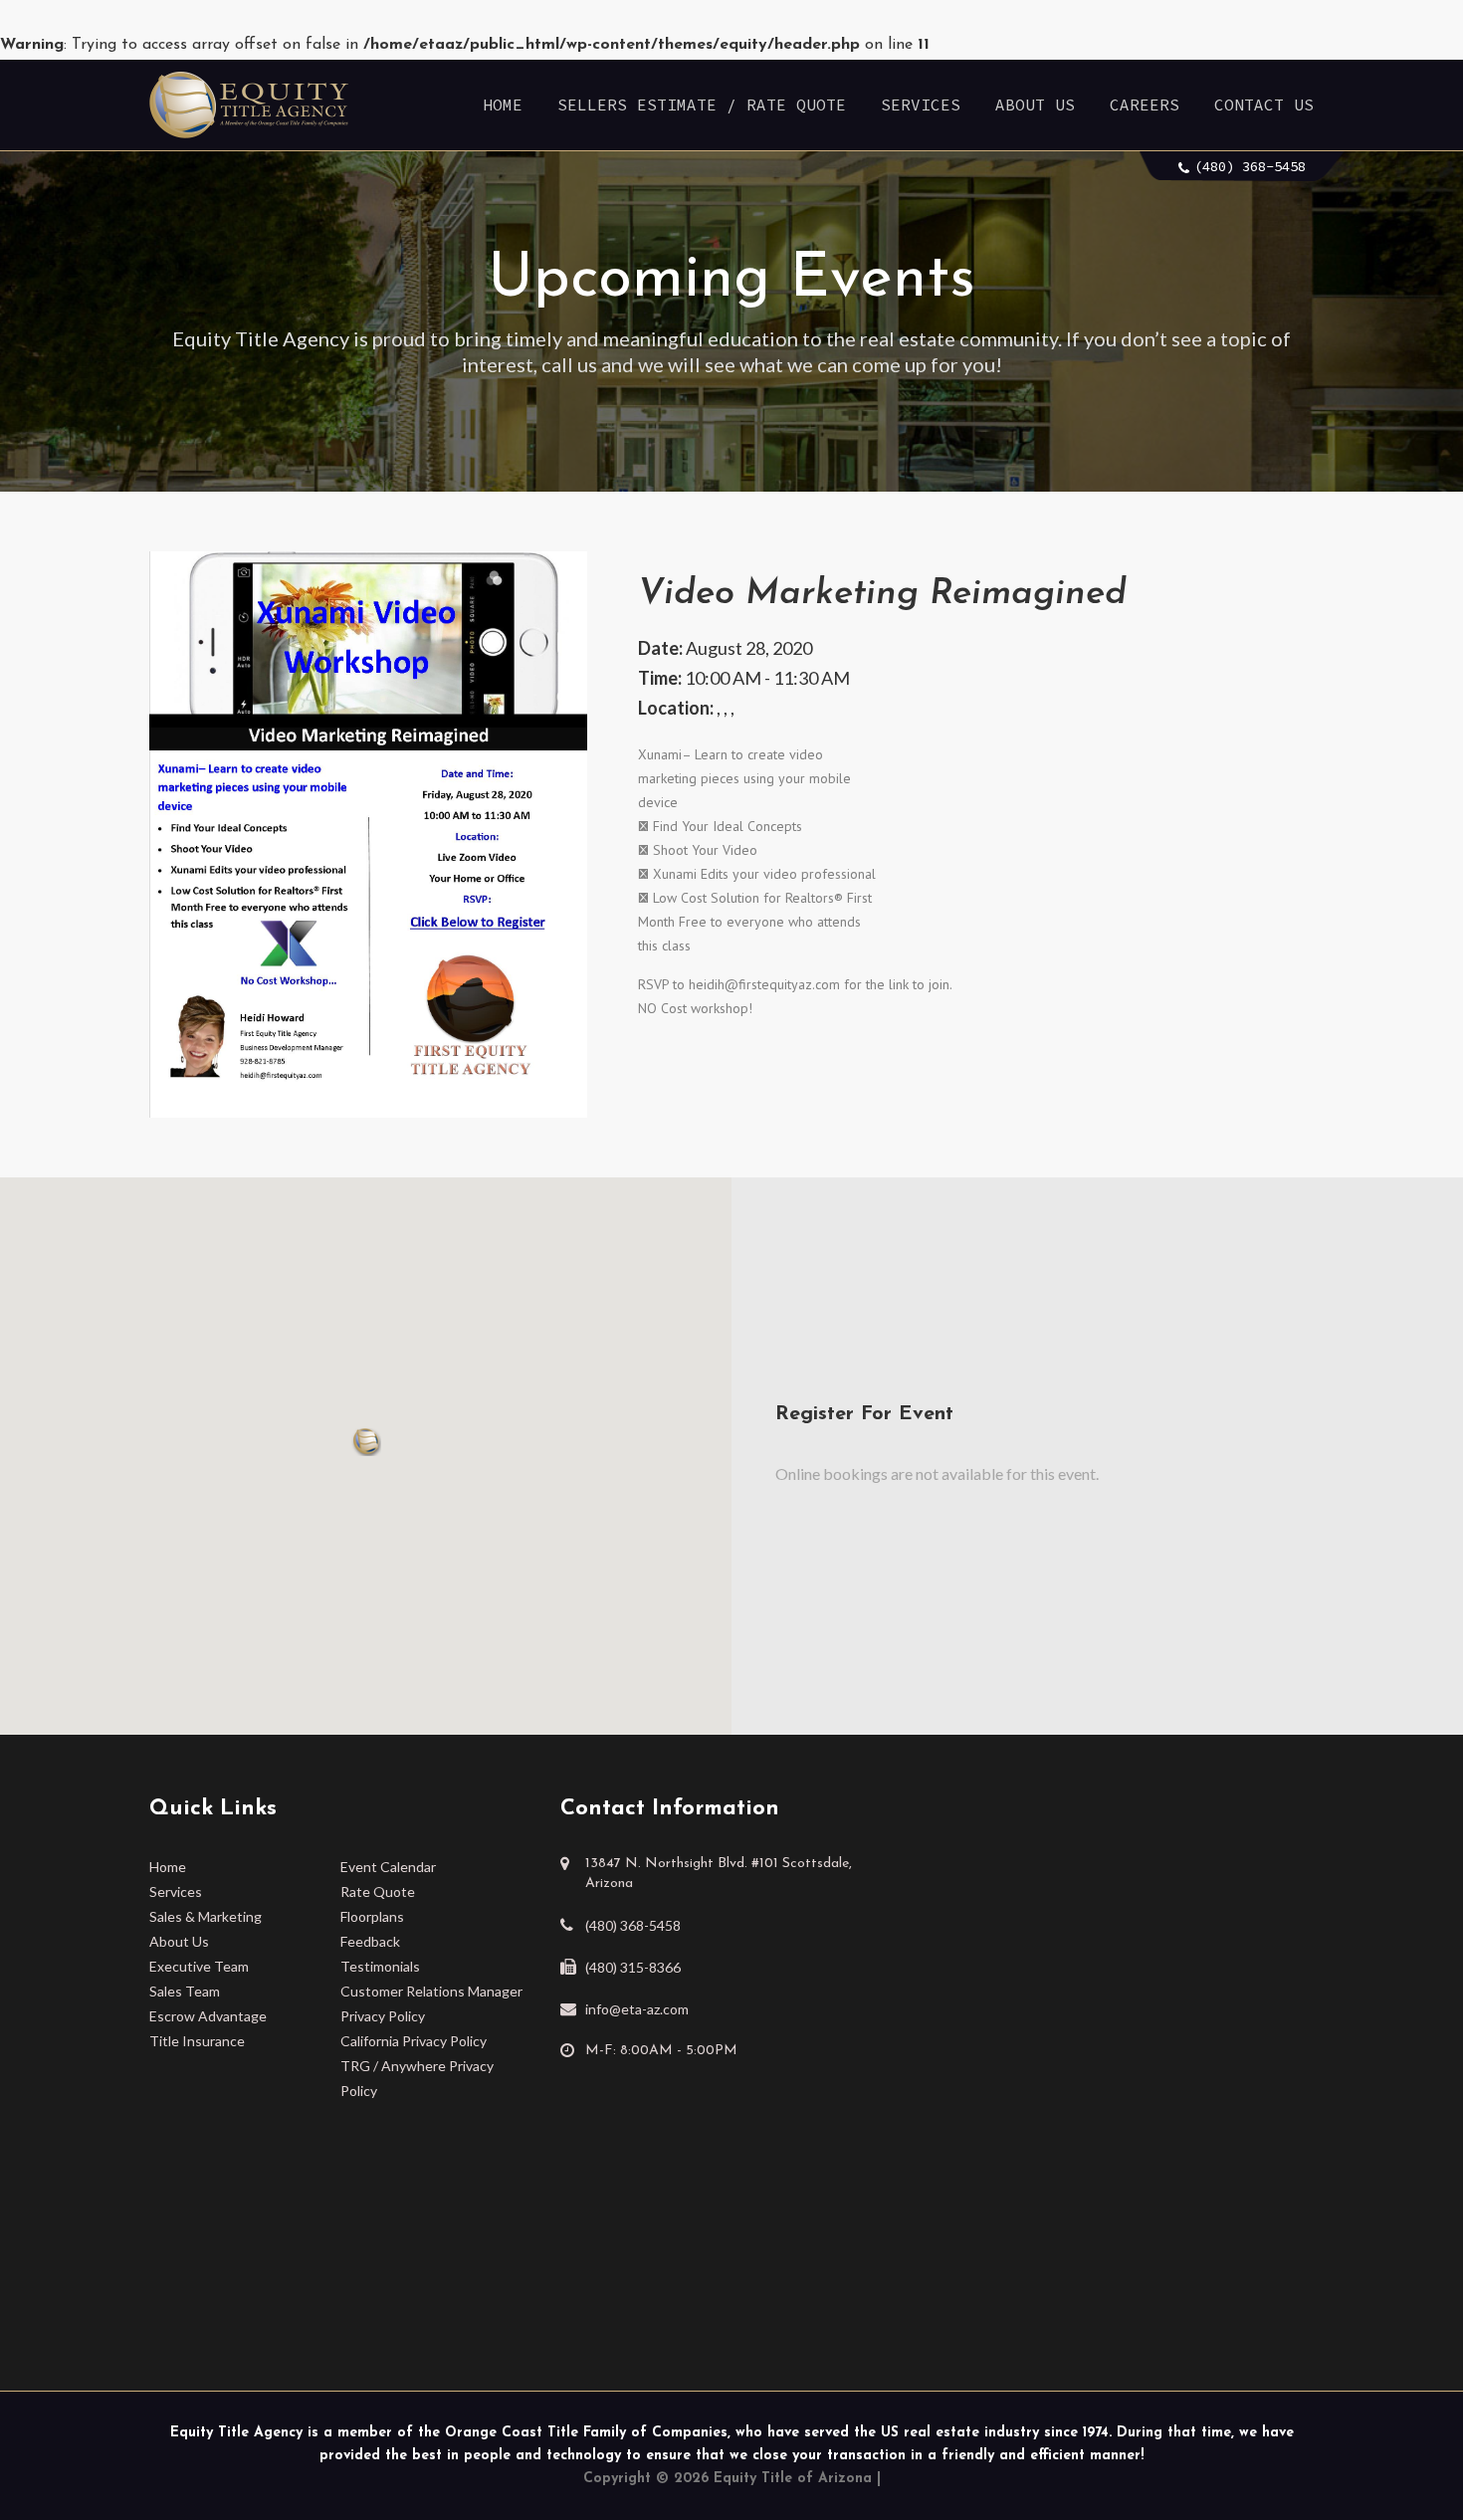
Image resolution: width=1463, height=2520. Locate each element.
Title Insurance (197, 2041)
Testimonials (380, 1966)
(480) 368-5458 (1250, 166)
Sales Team (185, 1991)
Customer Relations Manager (431, 1991)
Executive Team (199, 1966)
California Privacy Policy (414, 2041)
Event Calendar (388, 1867)
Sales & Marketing (206, 1916)
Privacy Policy (383, 2016)
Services (921, 105)
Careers (1145, 105)
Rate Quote (378, 1891)
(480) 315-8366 (633, 1967)
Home (503, 105)
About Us (1035, 105)
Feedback (370, 1941)
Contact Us (1264, 105)
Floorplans (372, 1916)
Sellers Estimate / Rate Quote (702, 105)
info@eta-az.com (637, 2009)
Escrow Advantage (208, 2016)
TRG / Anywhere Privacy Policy (417, 2078)
